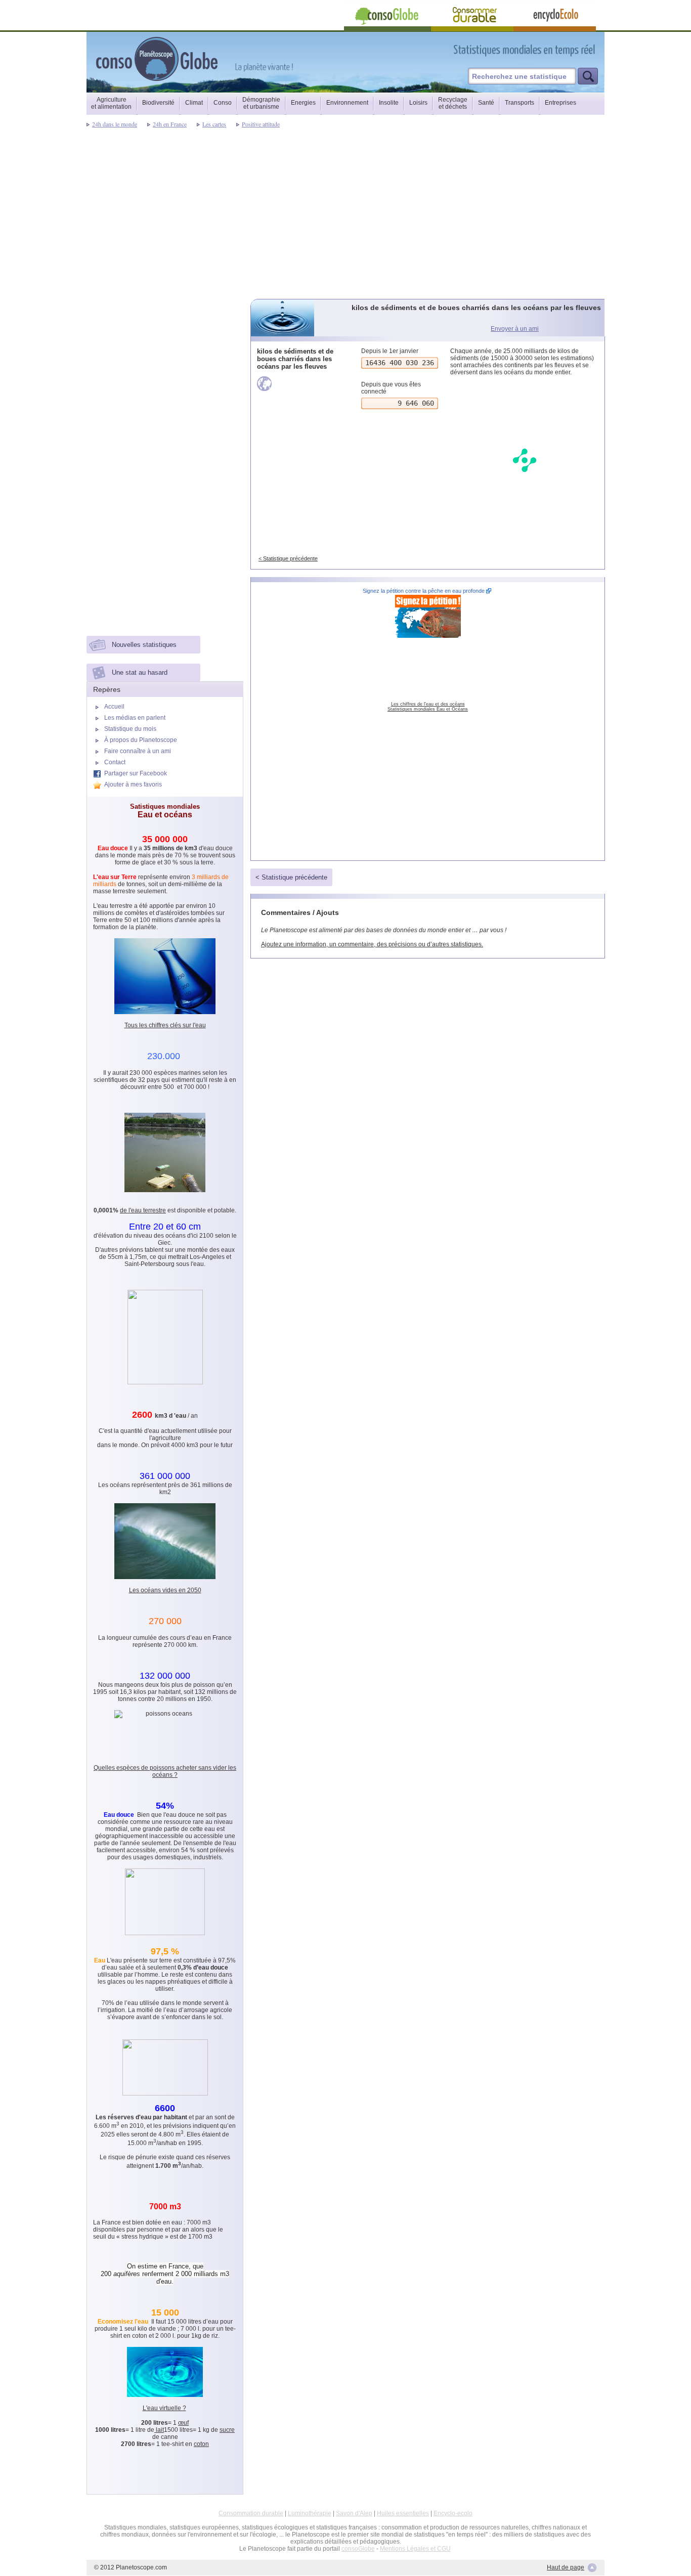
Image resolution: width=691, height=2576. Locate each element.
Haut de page (566, 2567)
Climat (194, 103)
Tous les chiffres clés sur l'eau (165, 1025)
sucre (227, 2430)
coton (201, 2444)
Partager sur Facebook (136, 773)
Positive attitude (261, 124)
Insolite (389, 103)
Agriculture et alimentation (111, 103)
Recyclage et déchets (453, 103)
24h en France (170, 124)
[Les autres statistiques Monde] (299, 384)
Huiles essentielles (403, 2513)
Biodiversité (158, 103)
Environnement (347, 103)
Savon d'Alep (354, 2513)
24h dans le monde (115, 124)
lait (159, 2430)
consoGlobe (358, 2549)
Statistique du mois (130, 729)
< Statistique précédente (288, 558)
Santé (486, 103)
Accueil (114, 707)
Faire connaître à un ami (138, 751)
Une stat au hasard (140, 672)
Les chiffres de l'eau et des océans (428, 704)
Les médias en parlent (135, 718)
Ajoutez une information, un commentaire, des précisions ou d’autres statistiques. (372, 944)
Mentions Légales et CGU (415, 2549)
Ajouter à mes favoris (133, 784)
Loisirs (418, 103)
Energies (303, 103)
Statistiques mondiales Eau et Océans (428, 709)
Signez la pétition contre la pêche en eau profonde (424, 591)
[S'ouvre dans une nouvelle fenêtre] (570, 50)
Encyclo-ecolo (453, 2513)
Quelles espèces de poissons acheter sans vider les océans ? (165, 1771)
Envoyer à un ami (515, 329)
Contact (115, 762)
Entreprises (560, 103)
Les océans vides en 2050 (165, 1590)
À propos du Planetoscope (141, 740)
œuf (183, 2423)
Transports (520, 103)
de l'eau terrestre (143, 1210)
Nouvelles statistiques (144, 645)
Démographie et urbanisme (261, 103)
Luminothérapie (310, 2513)
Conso (223, 103)
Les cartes (214, 124)
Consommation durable (251, 2513)
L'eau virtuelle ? (164, 2408)
